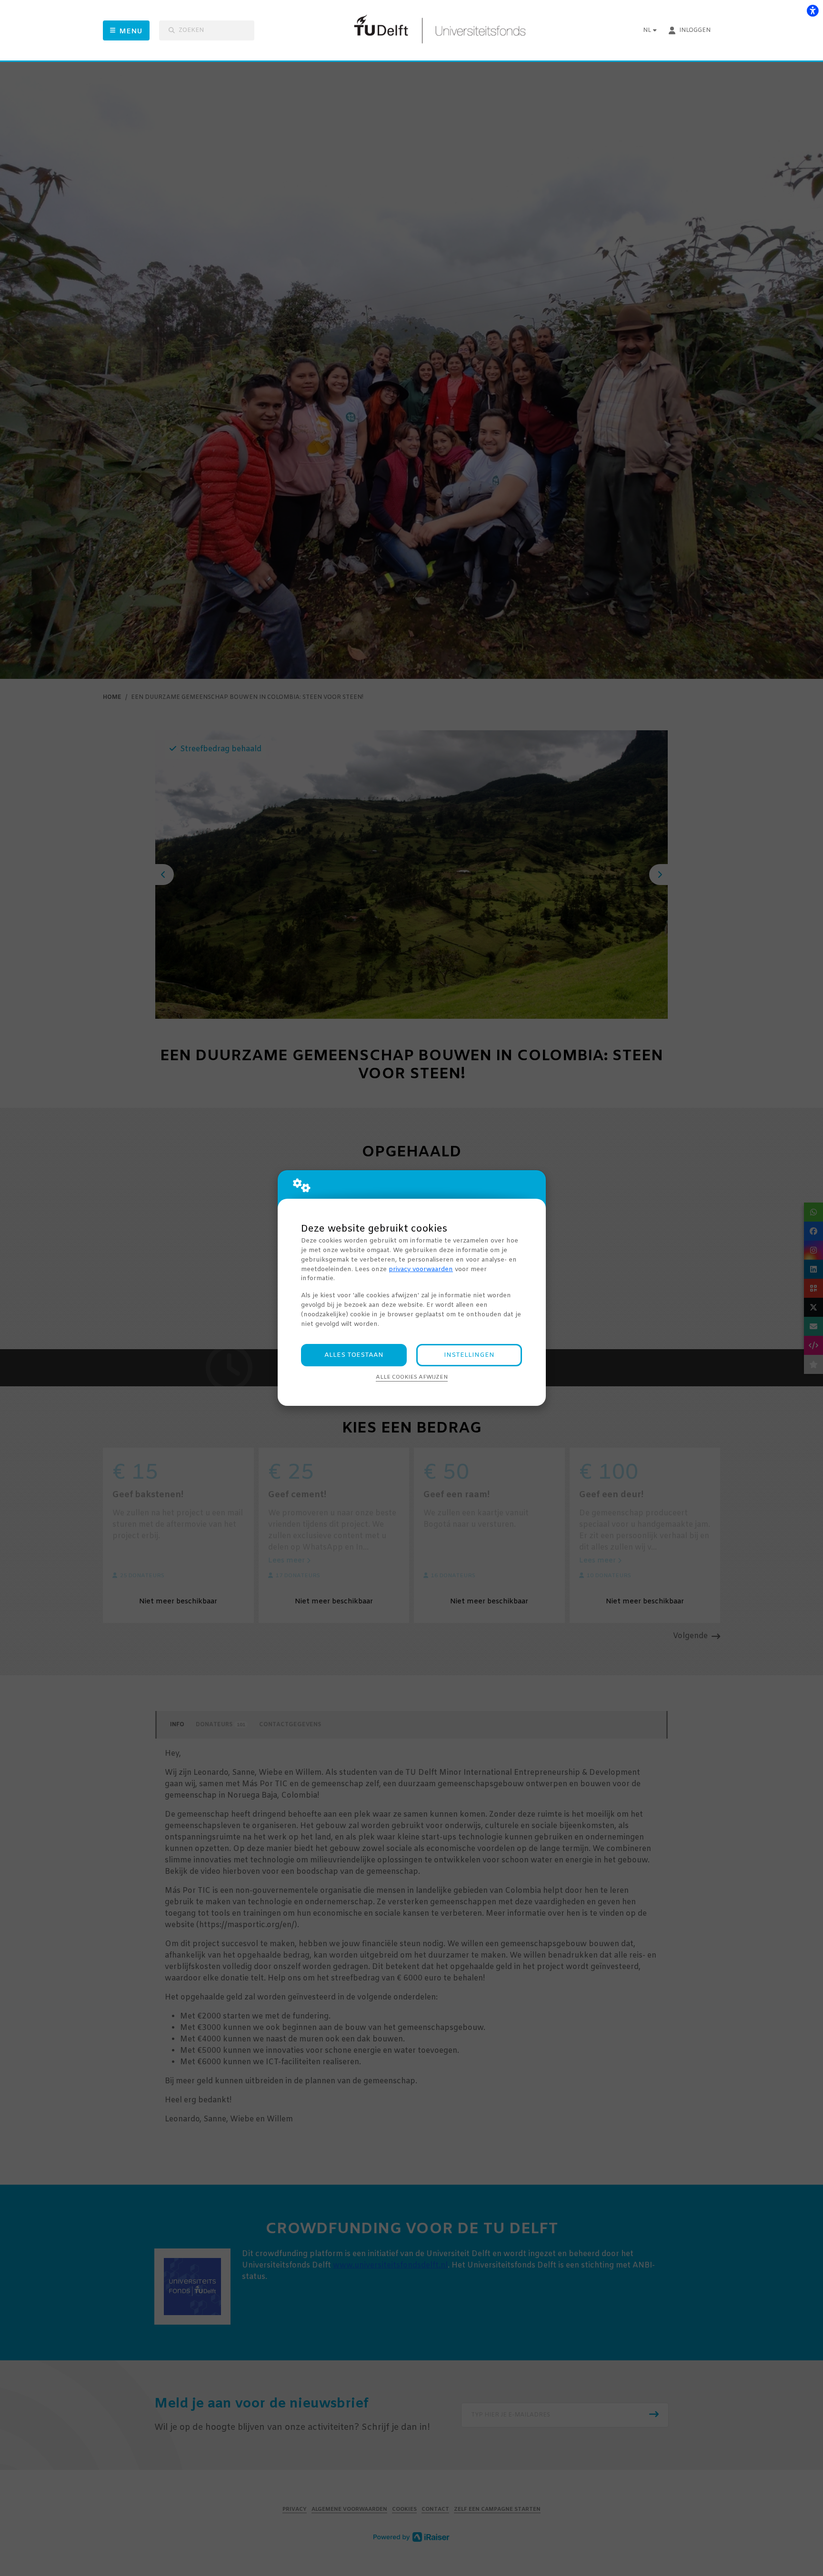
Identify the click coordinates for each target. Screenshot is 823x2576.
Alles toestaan (354, 1355)
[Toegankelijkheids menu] (813, 10)
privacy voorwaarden (421, 1269)
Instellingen (469, 1355)
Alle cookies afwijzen (412, 1377)
